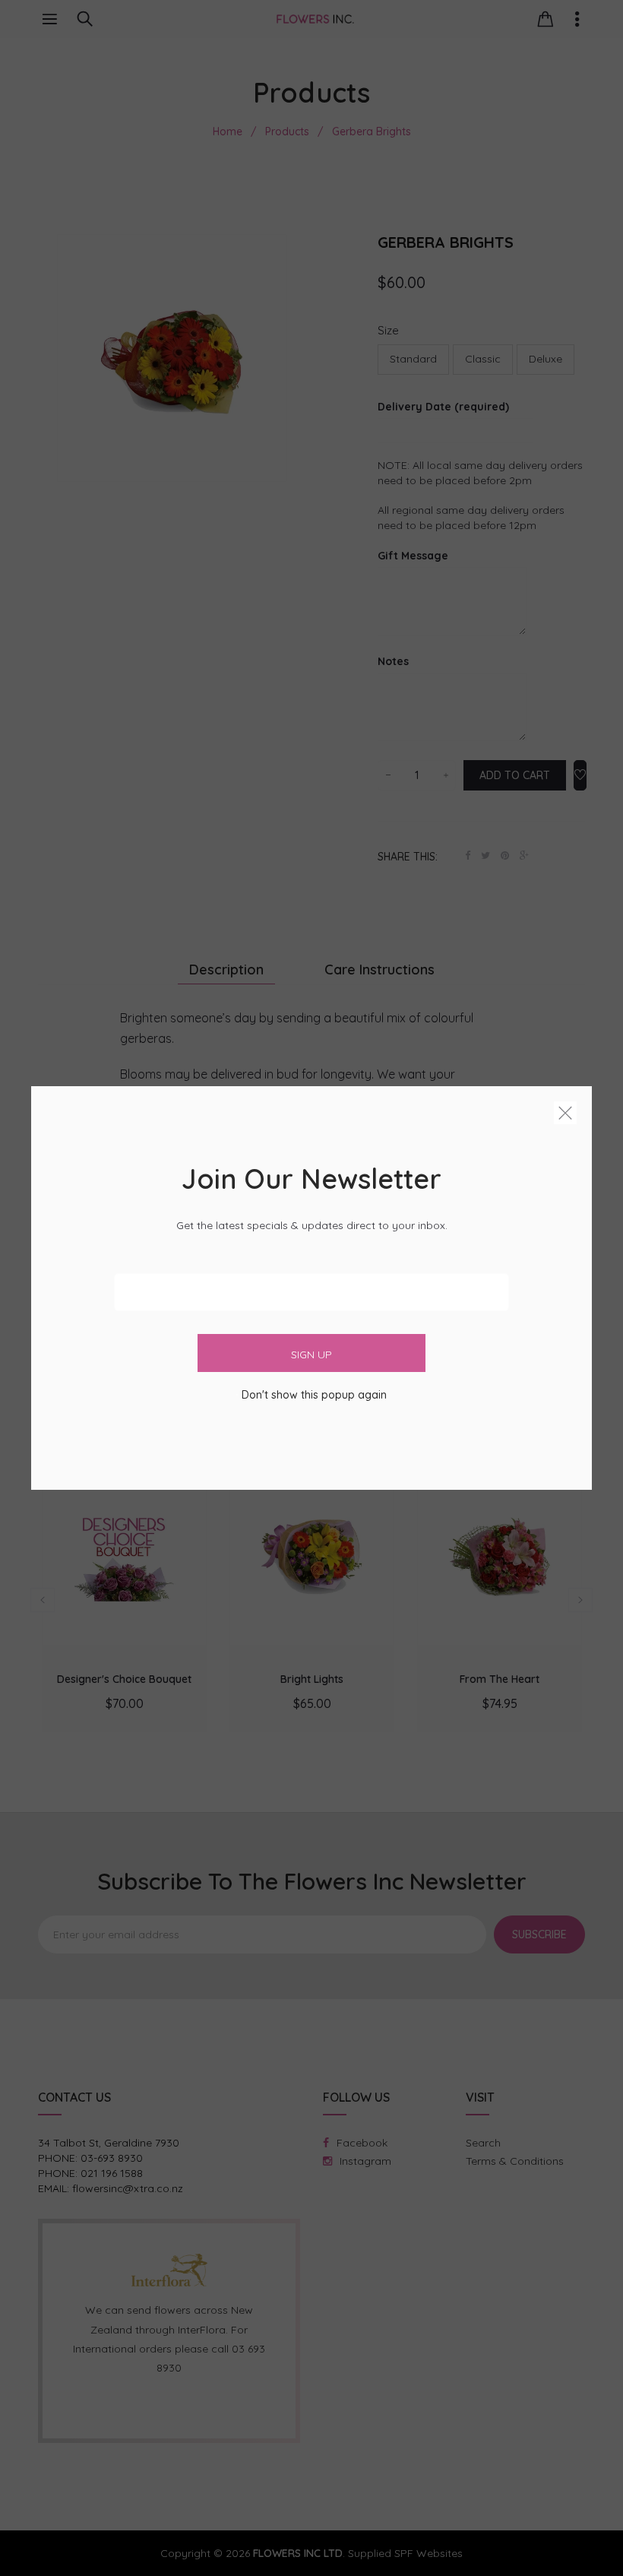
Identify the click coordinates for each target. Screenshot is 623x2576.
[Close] (565, 1116)
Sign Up (311, 1355)
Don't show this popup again (314, 1395)
